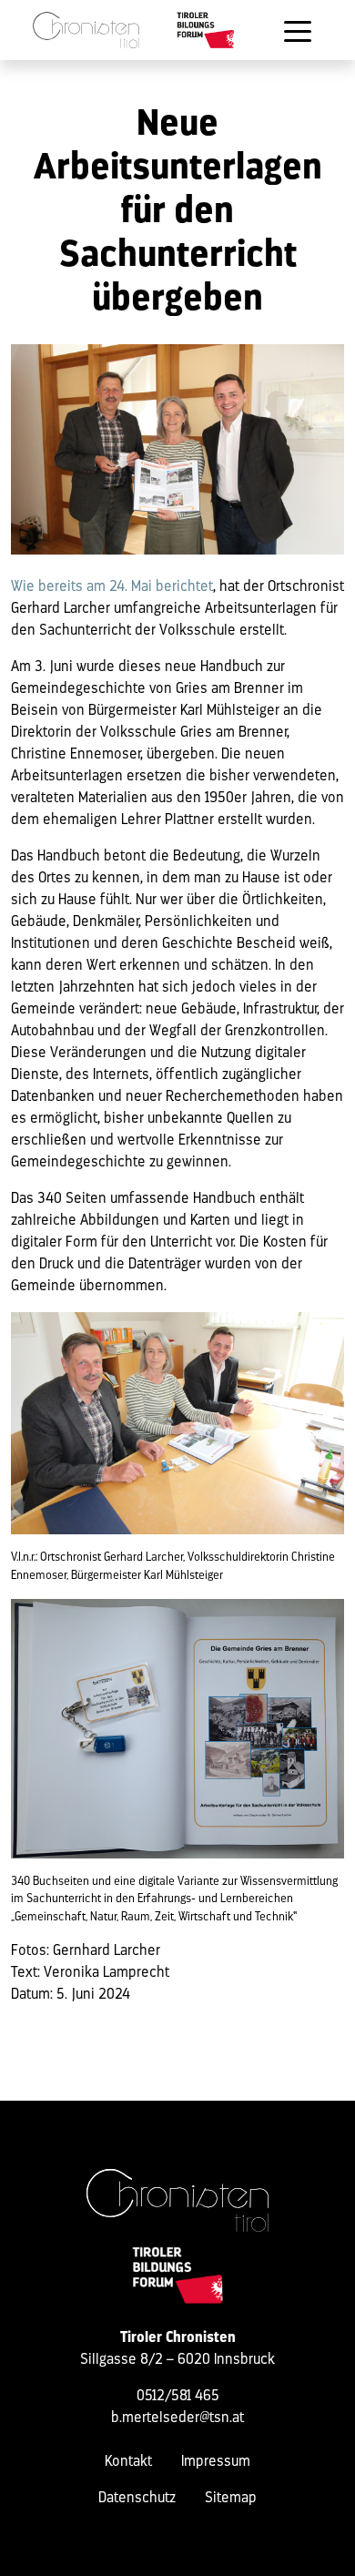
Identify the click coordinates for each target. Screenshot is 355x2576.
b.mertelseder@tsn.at (177, 2418)
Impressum (216, 2462)
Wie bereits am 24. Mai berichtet (112, 587)
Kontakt (128, 2462)
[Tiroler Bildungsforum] (206, 30)
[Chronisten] (177, 2201)
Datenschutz (137, 2499)
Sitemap (231, 2499)
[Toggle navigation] (298, 30)
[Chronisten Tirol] (86, 30)
